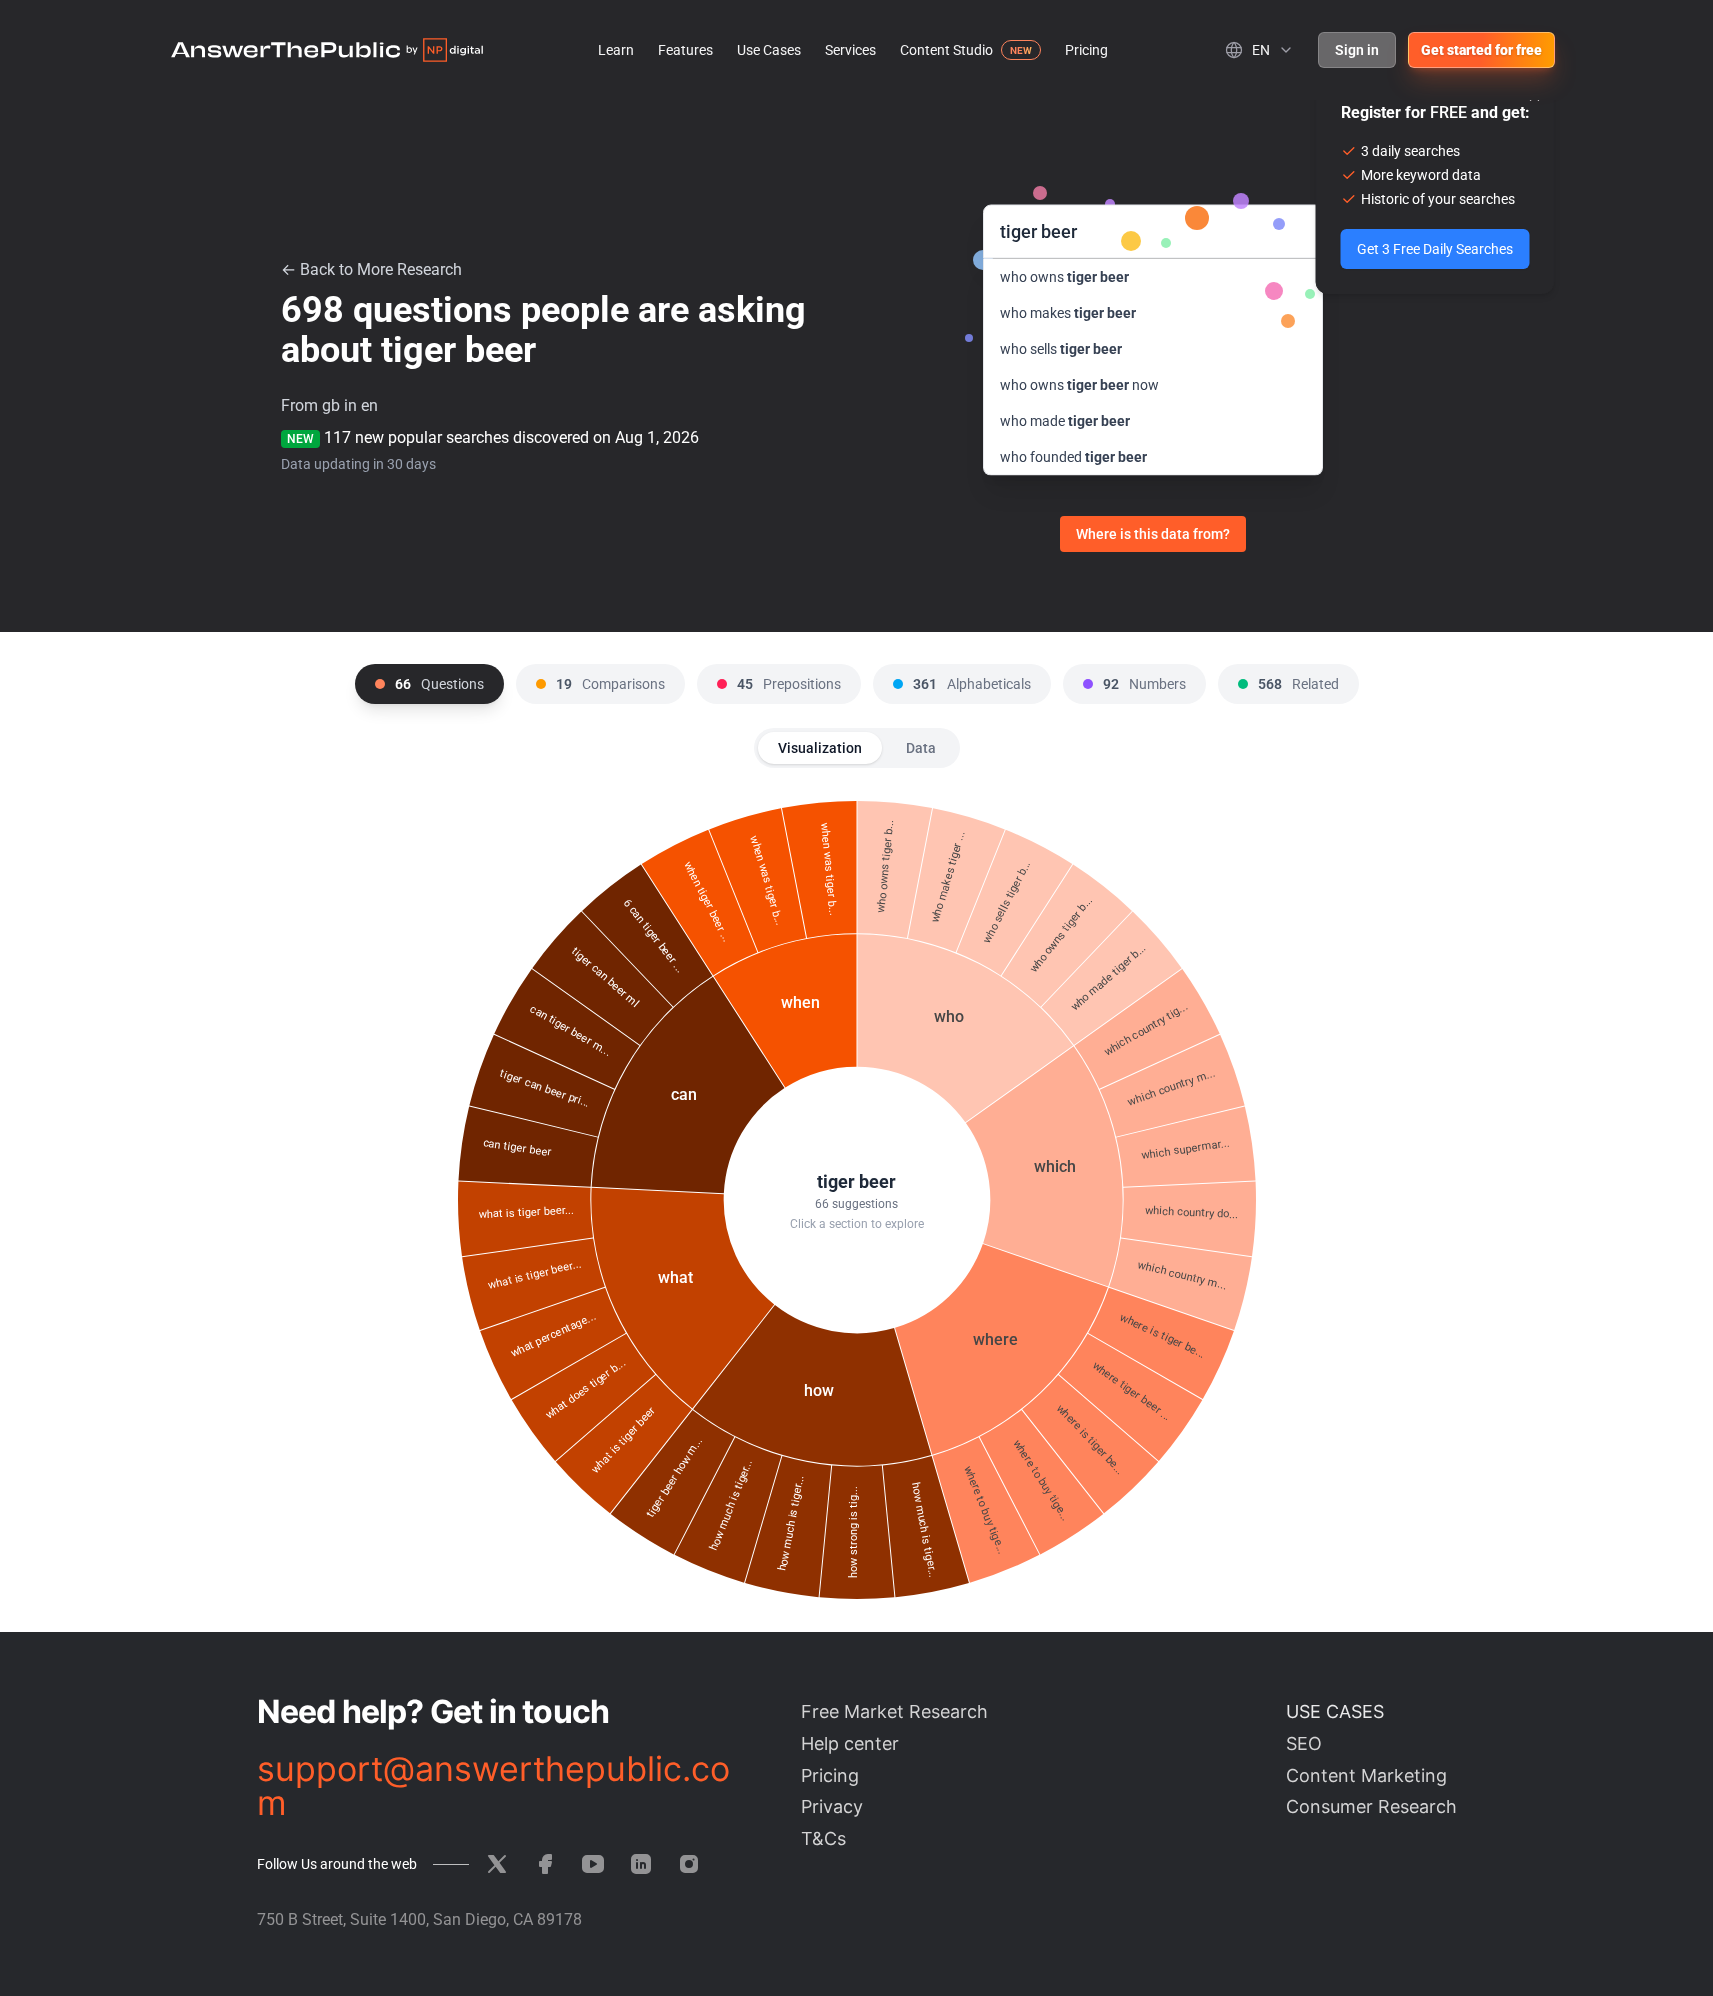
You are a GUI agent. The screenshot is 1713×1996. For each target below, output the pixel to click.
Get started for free (1481, 50)
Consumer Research (1371, 1806)
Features (685, 50)
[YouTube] (593, 1864)
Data (921, 748)
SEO (1304, 1743)
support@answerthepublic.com (493, 1786)
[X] (497, 1864)
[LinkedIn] (641, 1864)
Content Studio (946, 50)
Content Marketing (1366, 1775)
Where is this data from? (1153, 534)
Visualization (820, 748)
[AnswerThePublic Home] (327, 50)
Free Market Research (894, 1711)
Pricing (1086, 50)
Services (850, 50)
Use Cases (769, 50)
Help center (850, 1743)
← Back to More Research (371, 269)
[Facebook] (545, 1864)
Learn (616, 50)
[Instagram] (689, 1864)
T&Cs (823, 1838)
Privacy (832, 1806)
